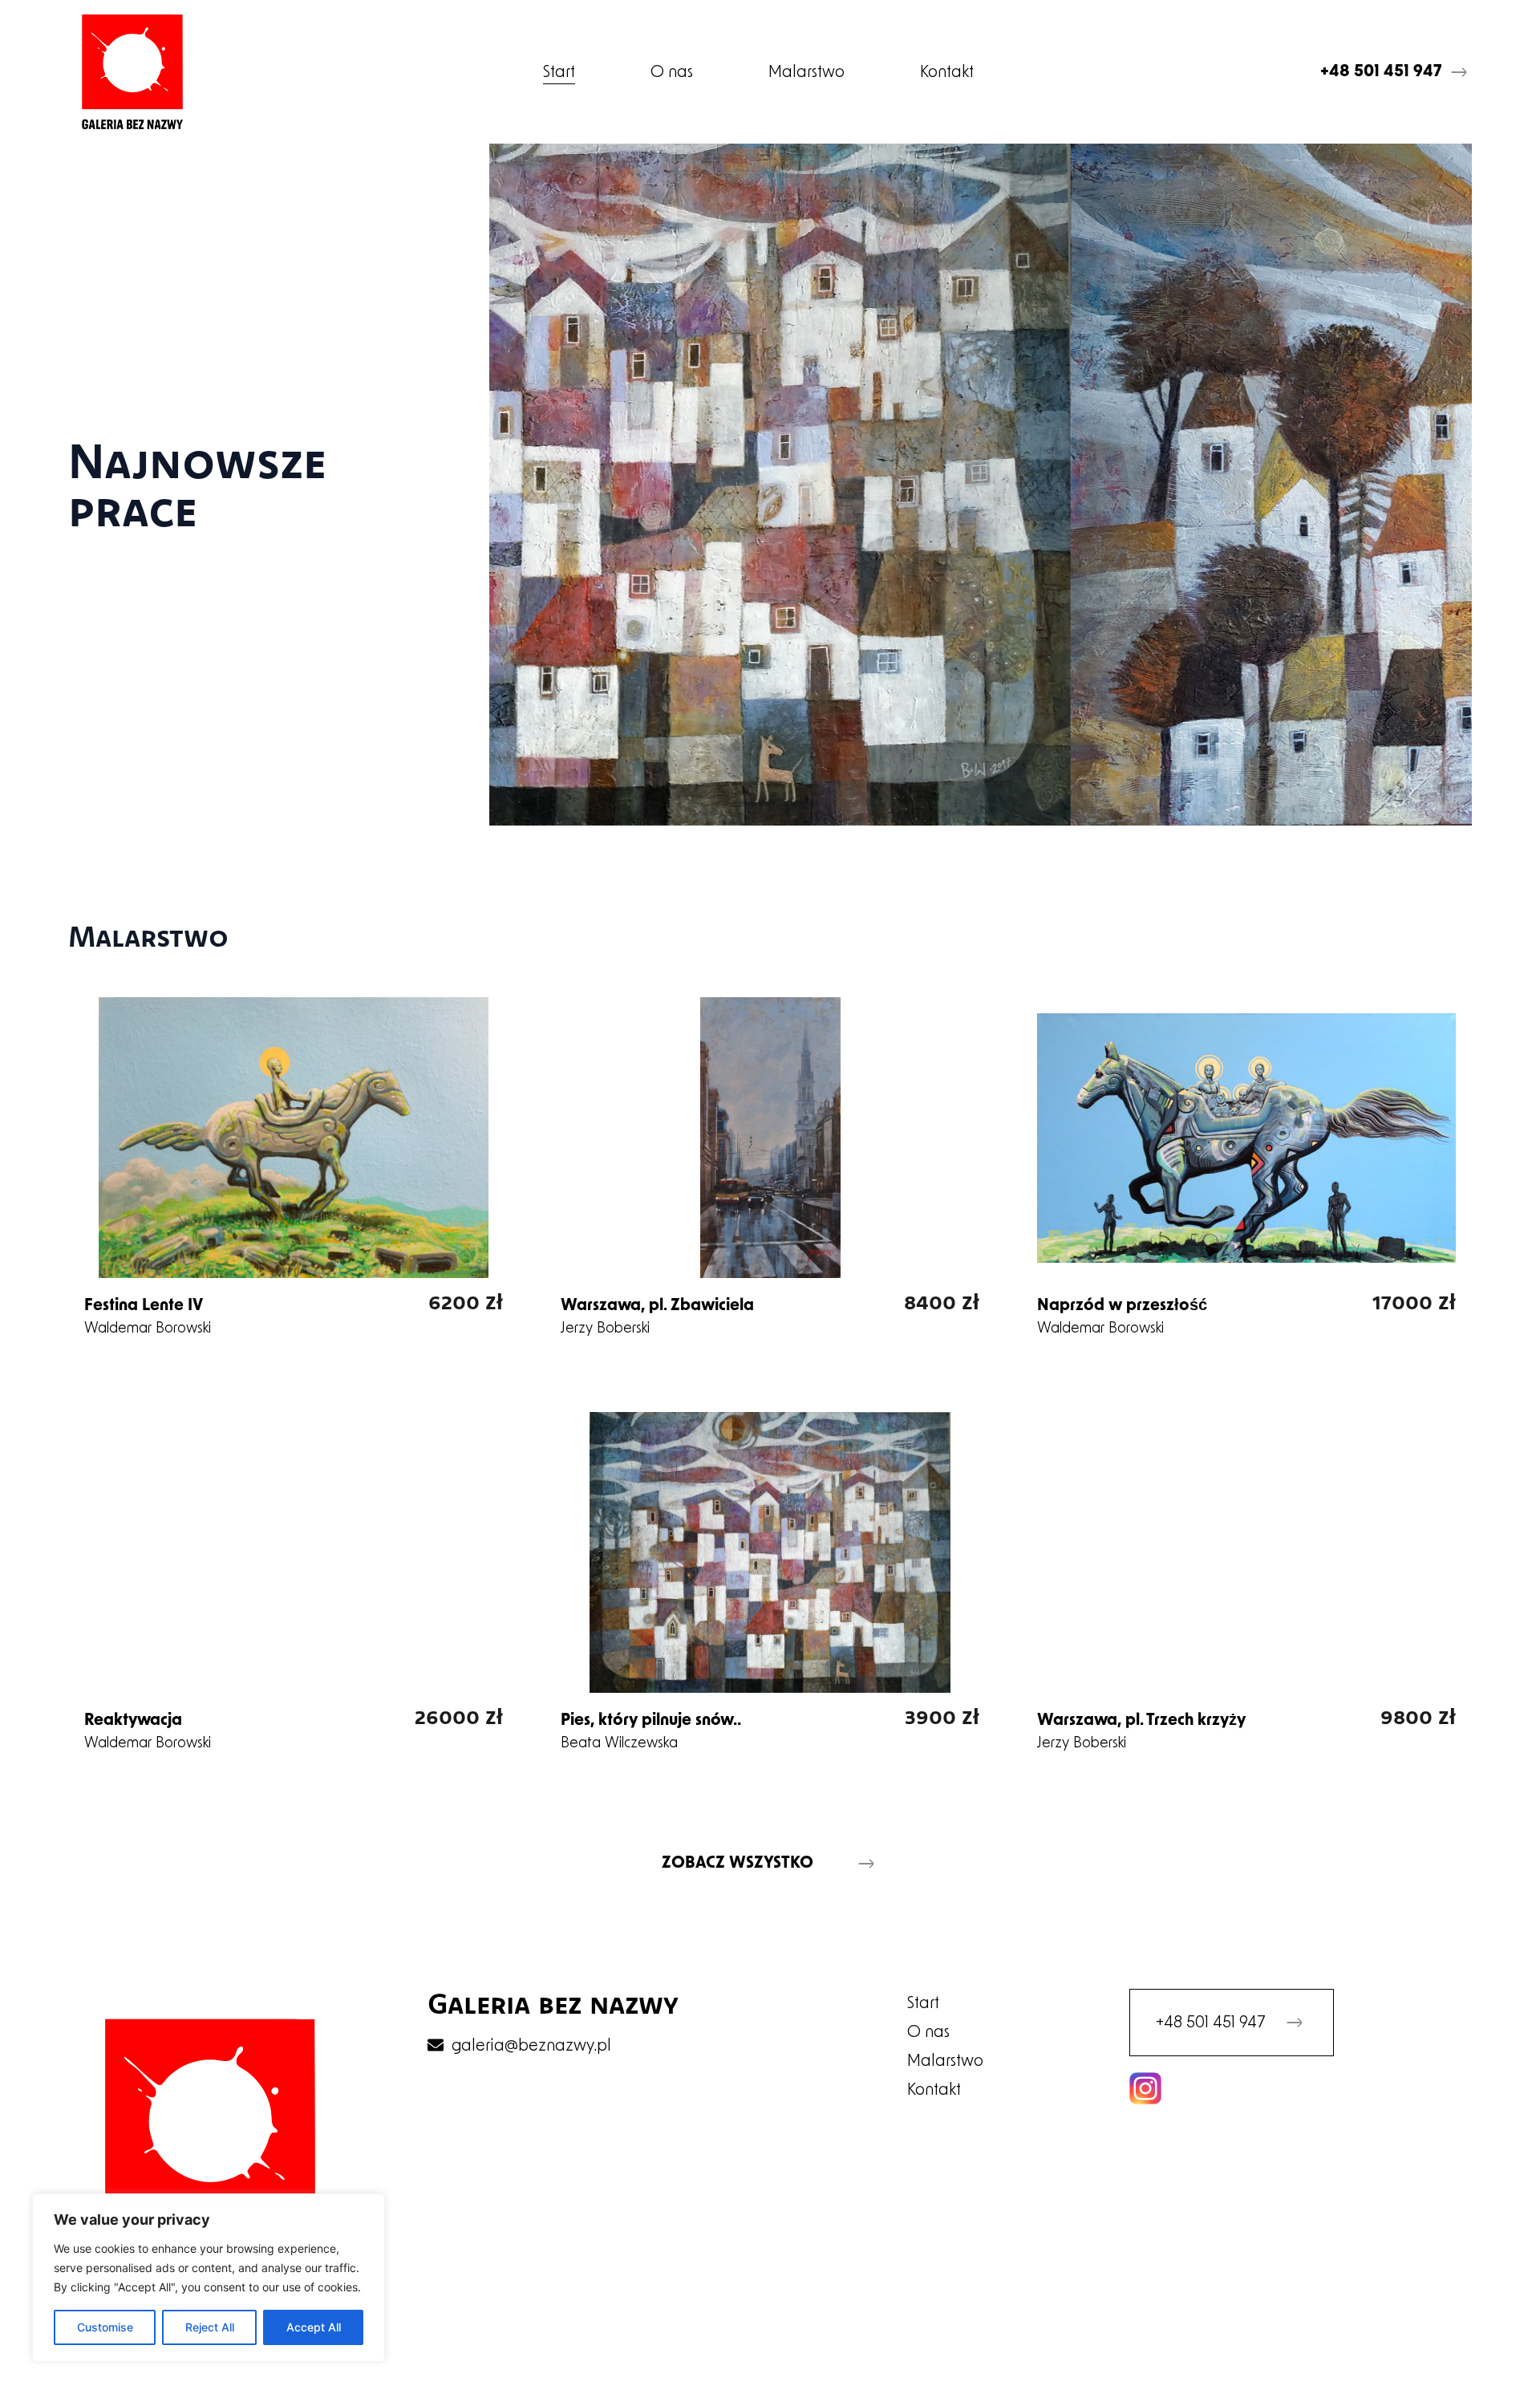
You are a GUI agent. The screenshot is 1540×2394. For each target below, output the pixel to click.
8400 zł (942, 1301)
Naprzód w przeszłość (1122, 1306)
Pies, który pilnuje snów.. (651, 1721)
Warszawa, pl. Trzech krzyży (1141, 1721)
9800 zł (1418, 1716)
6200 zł (466, 1301)
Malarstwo (806, 72)
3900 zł (942, 1716)
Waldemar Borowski (148, 1329)
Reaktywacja (133, 1721)
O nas (672, 72)
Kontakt (947, 72)
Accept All (314, 2327)
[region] (209, 2278)
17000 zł (1414, 1301)
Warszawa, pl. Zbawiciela (657, 1306)
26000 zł (459, 1716)
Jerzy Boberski (605, 1329)
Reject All (210, 2327)
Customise (105, 2327)
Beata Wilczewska (619, 1743)
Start (559, 72)
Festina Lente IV (144, 1306)
